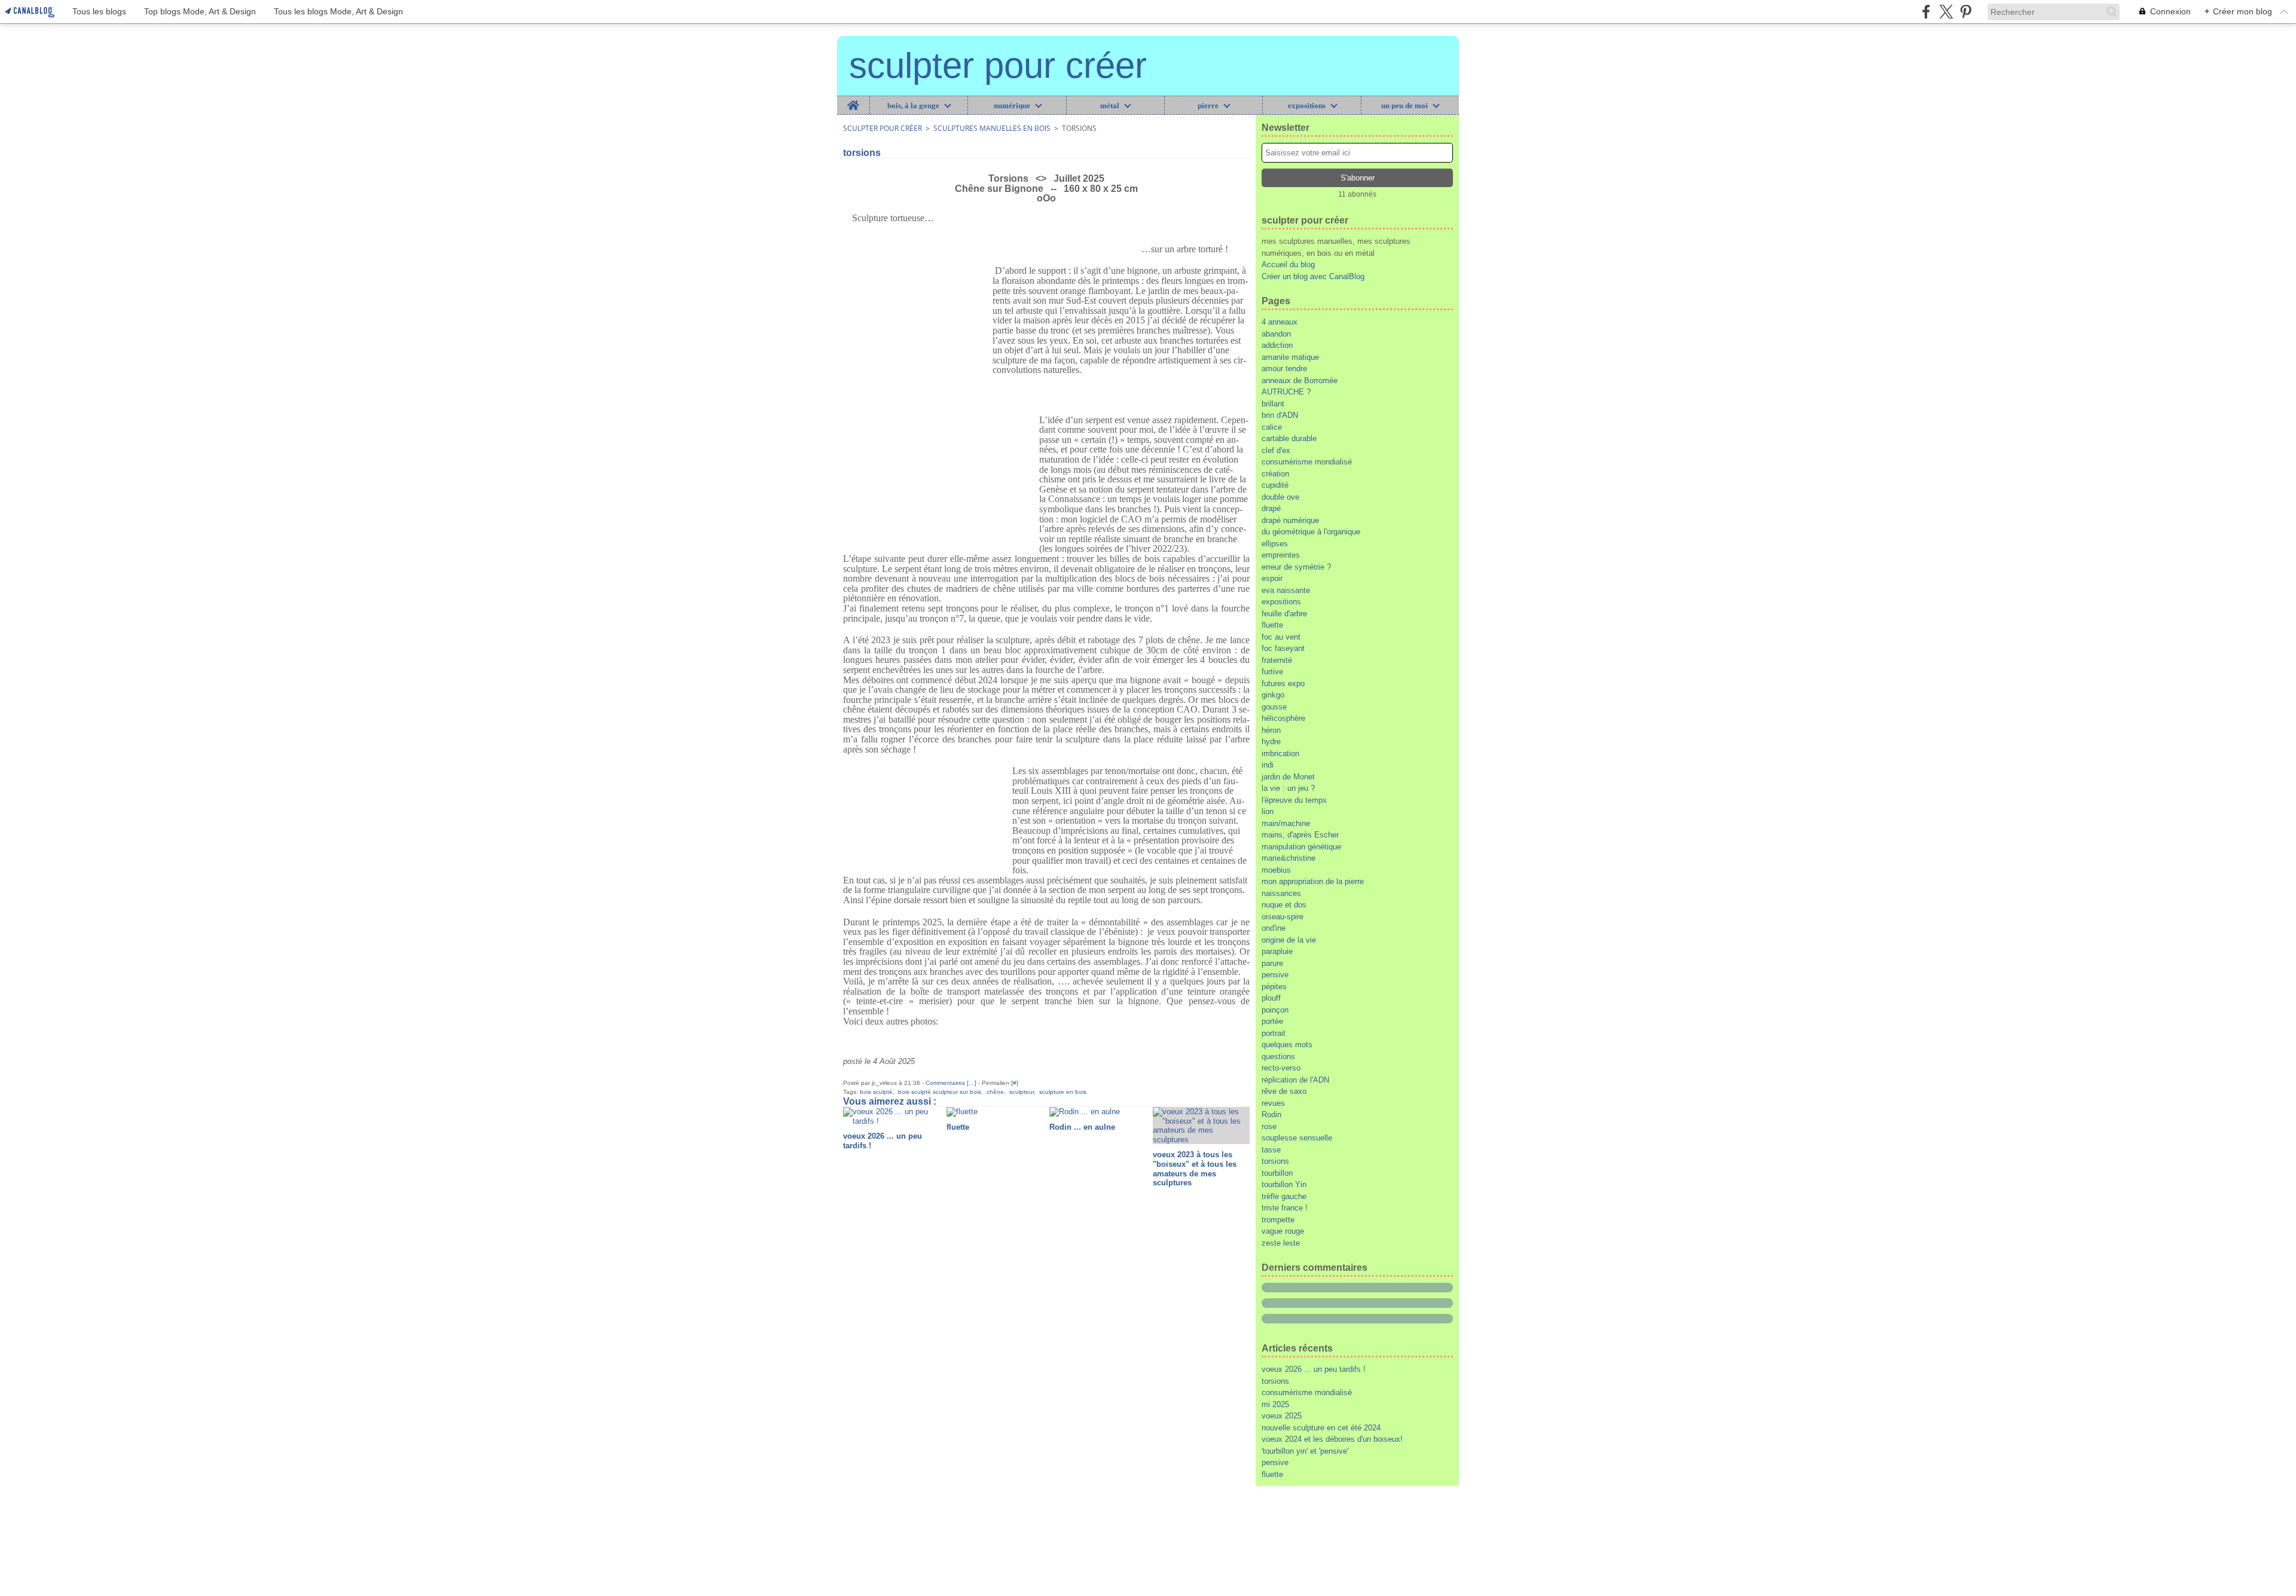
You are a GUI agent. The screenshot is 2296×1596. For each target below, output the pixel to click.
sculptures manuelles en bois (992, 128)
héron (1271, 730)
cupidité (1275, 485)
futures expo (1283, 684)
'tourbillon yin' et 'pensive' (1305, 1451)
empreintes (1281, 555)
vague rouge (1283, 1231)
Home (854, 100)
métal (1110, 106)
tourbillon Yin (1284, 1184)
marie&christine (1289, 858)
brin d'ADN (1280, 415)
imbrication (1280, 753)
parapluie (1277, 951)
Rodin (1271, 1115)
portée (1272, 1021)
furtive (1272, 672)
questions (1278, 1057)
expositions (1307, 106)
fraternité (1277, 660)
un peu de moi (1405, 106)
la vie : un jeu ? (1288, 788)
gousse (1274, 707)
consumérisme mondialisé (1307, 462)
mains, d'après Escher (1300, 835)
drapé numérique (1290, 520)
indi (1268, 765)
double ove (1280, 497)
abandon (1276, 334)
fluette (1272, 625)
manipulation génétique (1301, 847)
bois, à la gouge (913, 106)
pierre (1208, 106)
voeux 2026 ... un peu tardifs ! (1314, 1369)
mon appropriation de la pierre (1313, 881)
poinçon (1275, 1010)
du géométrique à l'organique (1311, 532)
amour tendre (1284, 369)
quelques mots (1287, 1045)
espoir (1272, 578)
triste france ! (1285, 1208)
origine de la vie (1289, 940)
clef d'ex (1276, 450)
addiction (1277, 345)
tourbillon (1277, 1173)
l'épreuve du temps (1294, 800)
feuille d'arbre (1284, 614)
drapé (1271, 508)
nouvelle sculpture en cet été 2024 (1321, 1428)
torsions (1275, 1161)
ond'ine (1274, 928)
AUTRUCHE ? (1286, 392)
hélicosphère (1283, 718)
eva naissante (1286, 590)
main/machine (1286, 823)
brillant (1273, 404)
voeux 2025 (1282, 1416)
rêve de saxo (1284, 1091)
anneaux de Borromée (1300, 380)
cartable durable (1289, 438)
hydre (1271, 742)
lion (1268, 811)
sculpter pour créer (883, 128)
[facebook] (1926, 12)
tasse (1271, 1150)
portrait (1274, 1033)
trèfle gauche (1284, 1196)
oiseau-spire (1283, 917)
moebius (1276, 870)
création (1275, 474)
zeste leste (1281, 1243)
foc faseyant (1283, 648)
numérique (1012, 106)
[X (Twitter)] (1946, 12)
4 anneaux (1280, 322)
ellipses (1275, 544)
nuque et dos (1284, 905)
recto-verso (1281, 1068)
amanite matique (1290, 357)
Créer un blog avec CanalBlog (1313, 276)
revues (1273, 1103)
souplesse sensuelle (1297, 1138)
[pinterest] (1966, 12)
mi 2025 (1275, 1404)
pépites (1274, 987)
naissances (1281, 893)
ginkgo (1273, 695)
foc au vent (1281, 637)
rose (1269, 1126)
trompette (1278, 1220)
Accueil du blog (1288, 265)
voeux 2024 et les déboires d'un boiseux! (1332, 1439)
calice (1272, 427)
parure (1272, 963)
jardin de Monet (1288, 777)
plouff (1271, 998)
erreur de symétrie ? (1296, 567)
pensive (1275, 975)
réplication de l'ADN (1295, 1080)
